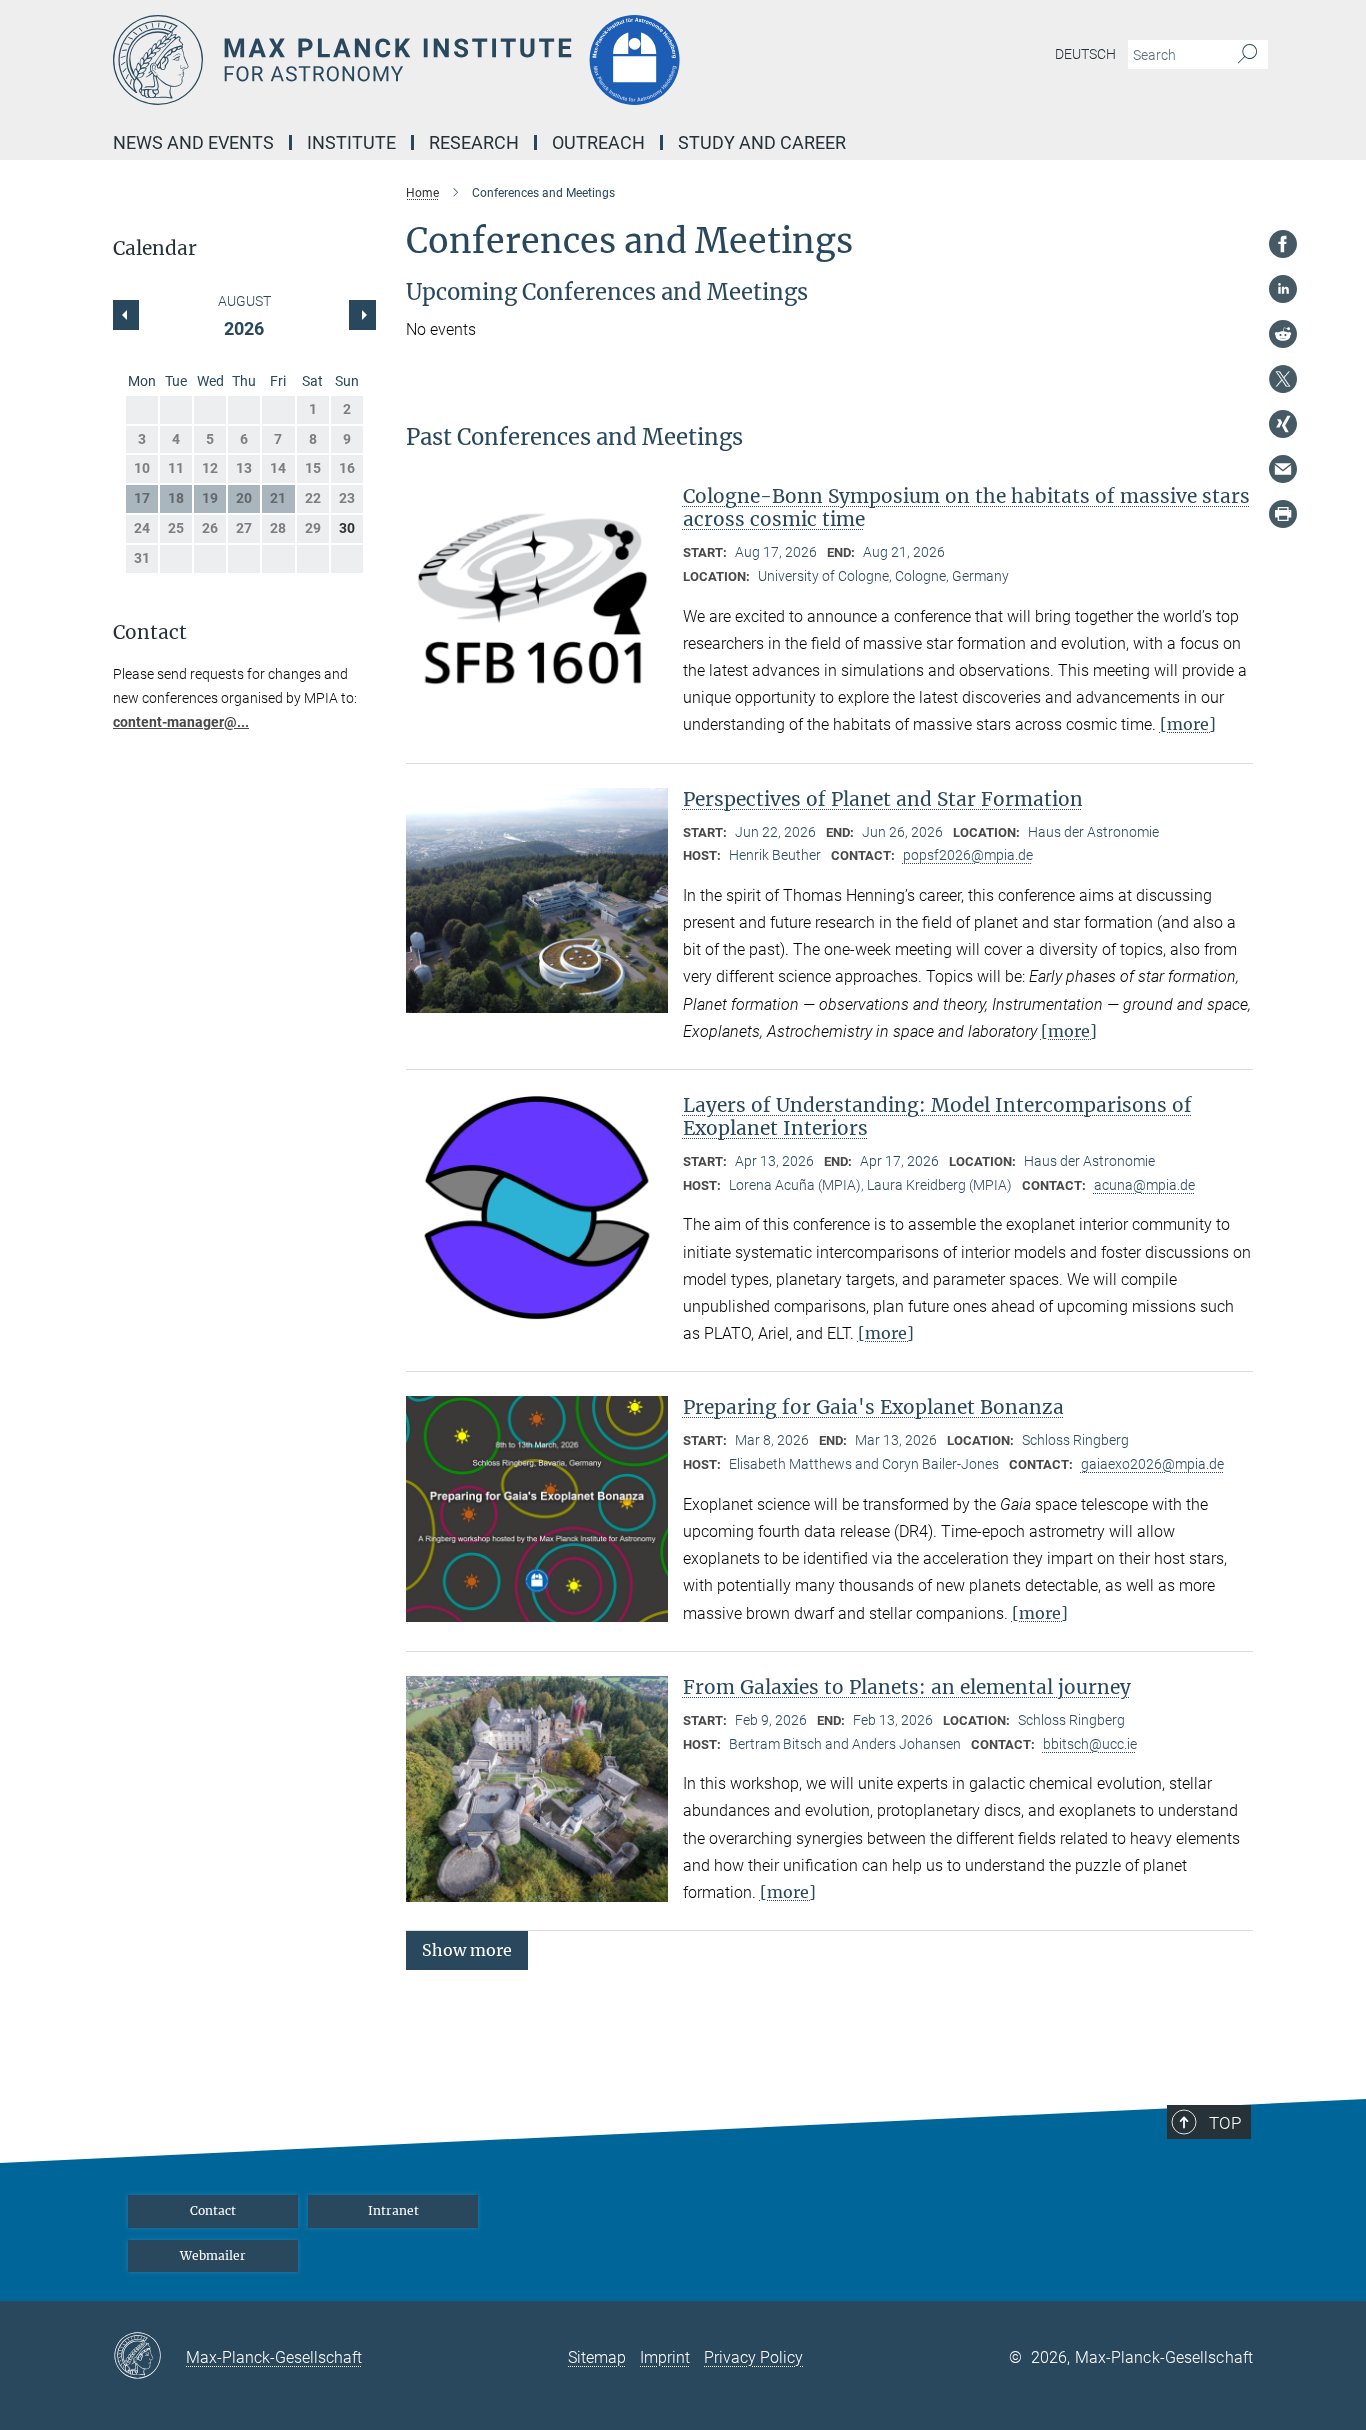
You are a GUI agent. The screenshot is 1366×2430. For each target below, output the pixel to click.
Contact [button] (150, 632)
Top (1225, 2123)
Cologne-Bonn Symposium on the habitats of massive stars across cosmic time (966, 507)
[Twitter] (1283, 379)
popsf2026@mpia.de (968, 855)
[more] (1188, 724)
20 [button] (244, 498)
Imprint (665, 2357)
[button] (467, 1949)
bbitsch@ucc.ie (1090, 1744)
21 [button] (278, 498)
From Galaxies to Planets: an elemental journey (907, 1687)
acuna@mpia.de (1144, 1185)
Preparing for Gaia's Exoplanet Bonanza (873, 1407)
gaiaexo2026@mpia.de (1152, 1464)
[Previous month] (362, 315)
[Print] (1283, 514)
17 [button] (142, 498)
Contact (213, 2210)
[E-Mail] (1283, 469)
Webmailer (213, 2255)
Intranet (393, 2210)
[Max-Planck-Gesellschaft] (149, 2357)
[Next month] (126, 315)
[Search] (1247, 55)
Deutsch (1085, 54)
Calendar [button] (155, 248)
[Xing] (1283, 424)
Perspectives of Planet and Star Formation (883, 799)
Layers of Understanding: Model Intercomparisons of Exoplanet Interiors (937, 1116)
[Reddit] (1283, 334)
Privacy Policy (753, 2357)
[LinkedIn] (1283, 289)
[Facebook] (1283, 244)
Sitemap (597, 2357)
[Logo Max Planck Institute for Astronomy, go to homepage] (488, 60)
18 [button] (176, 498)
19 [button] (210, 498)
